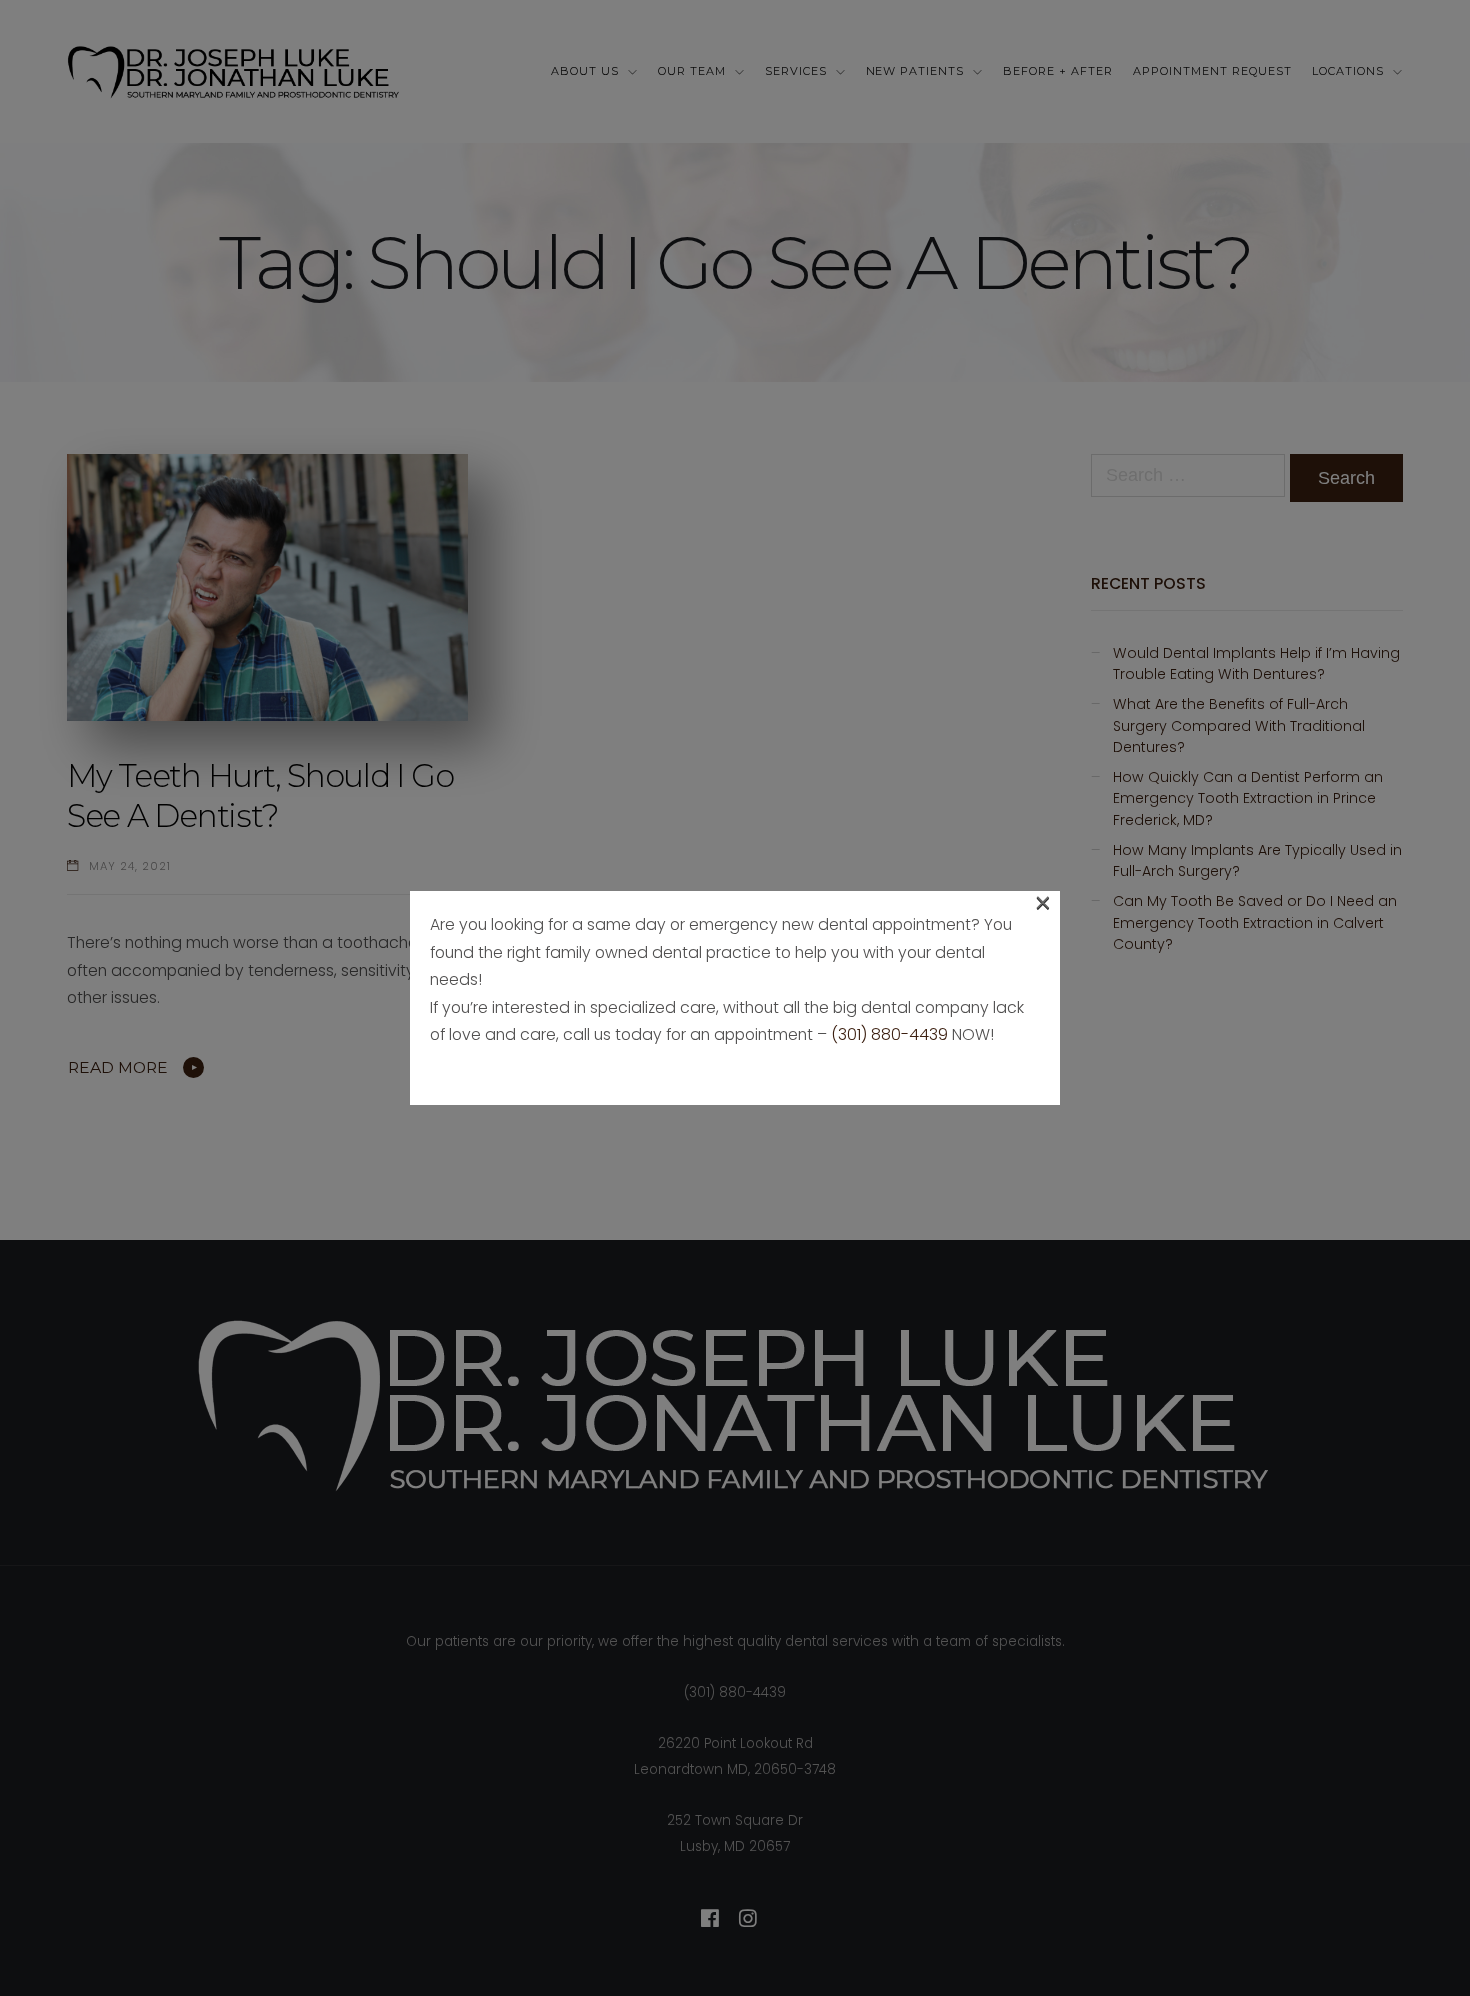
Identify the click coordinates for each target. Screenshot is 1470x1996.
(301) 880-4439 (889, 1034)
